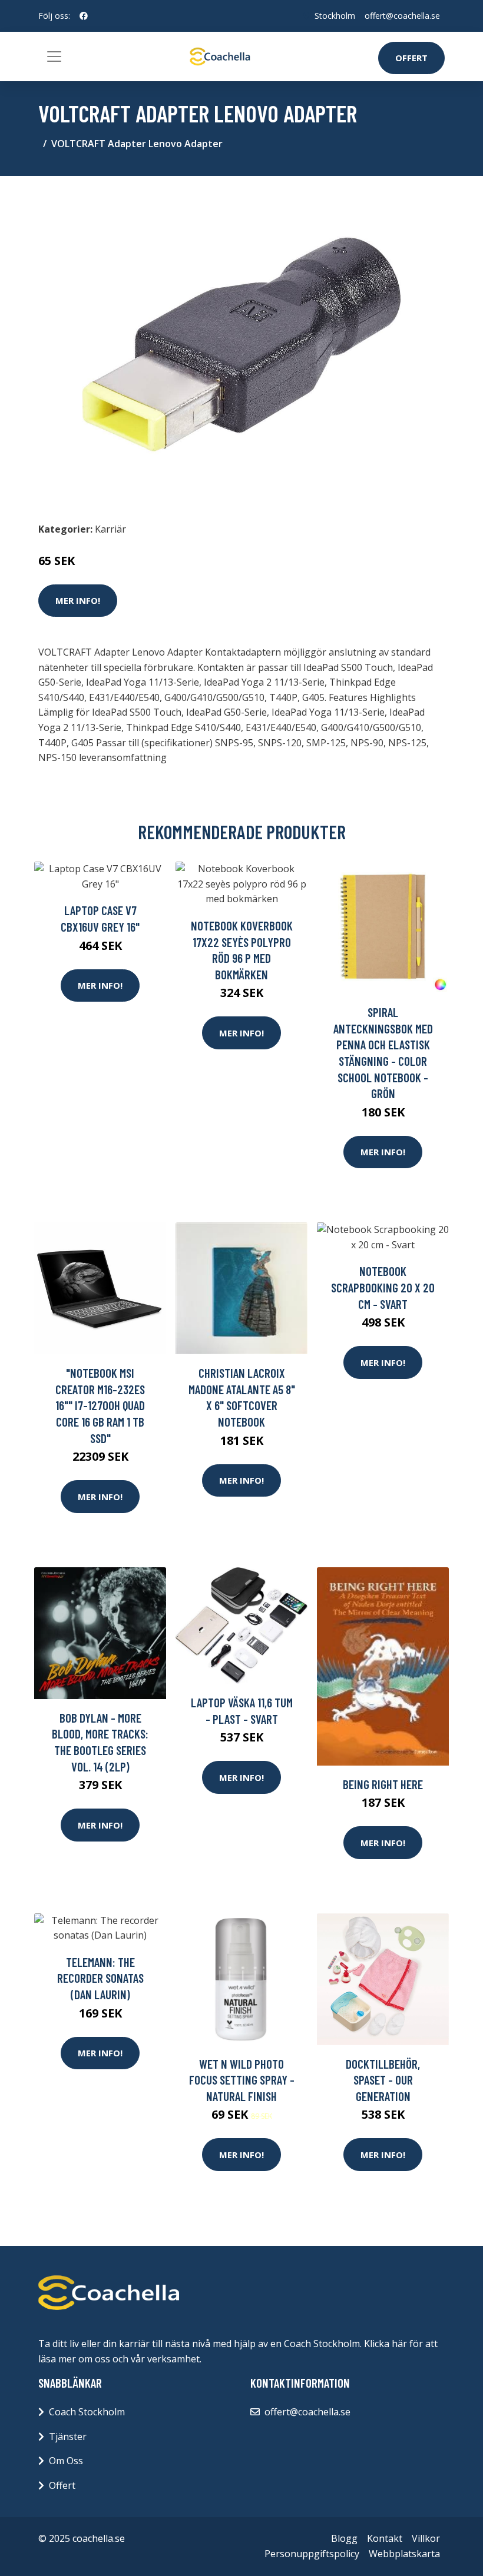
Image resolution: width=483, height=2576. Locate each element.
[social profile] (84, 16)
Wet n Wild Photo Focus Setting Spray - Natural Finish (242, 2080)
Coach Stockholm (87, 2412)
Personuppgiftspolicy (312, 2554)
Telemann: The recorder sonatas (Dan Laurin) (100, 1978)
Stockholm (335, 16)
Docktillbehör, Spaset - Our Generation (383, 2080)
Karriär (110, 529)
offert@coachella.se (402, 16)
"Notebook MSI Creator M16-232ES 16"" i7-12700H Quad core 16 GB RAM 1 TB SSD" (100, 1405)
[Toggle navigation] (54, 56)
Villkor (426, 2538)
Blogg (344, 2538)
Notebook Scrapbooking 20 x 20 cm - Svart (383, 1287)
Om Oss (66, 2461)
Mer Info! (78, 600)
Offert (411, 58)
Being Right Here (383, 1784)
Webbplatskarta (404, 2554)
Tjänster (68, 2437)
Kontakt (385, 2538)
